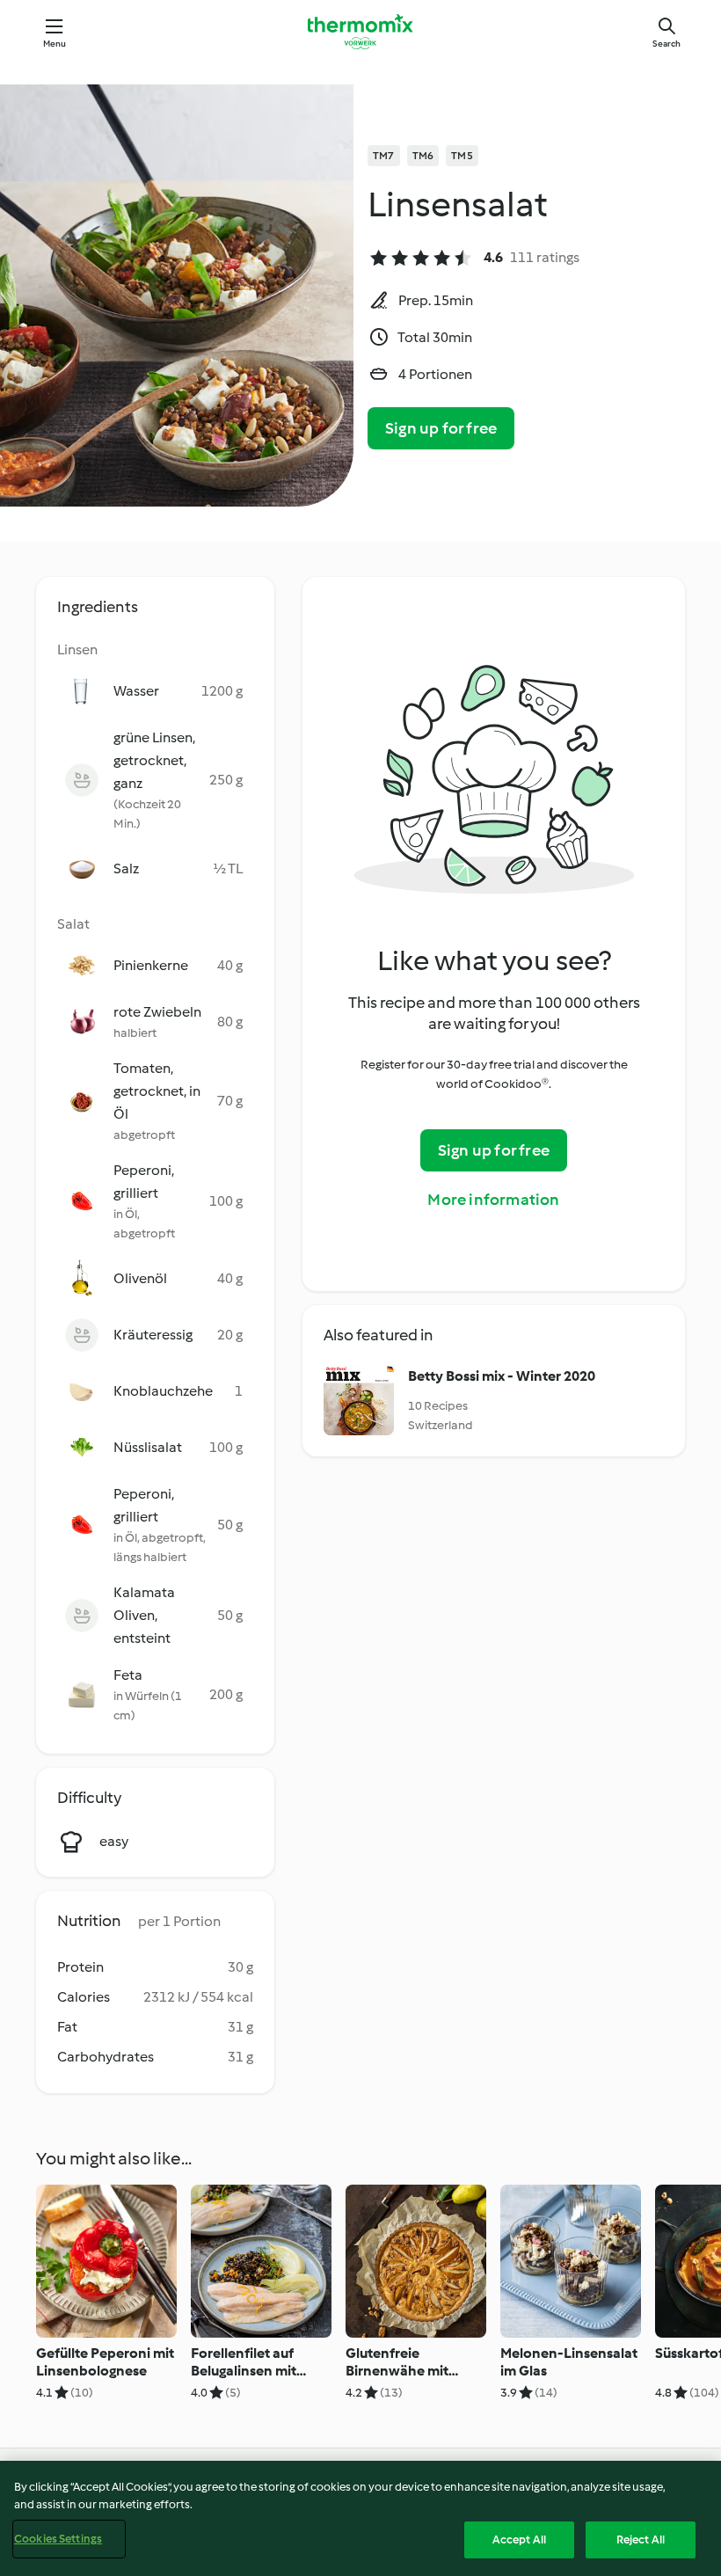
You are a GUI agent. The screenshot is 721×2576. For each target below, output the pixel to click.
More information (493, 1200)
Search (666, 44)
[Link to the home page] (360, 32)
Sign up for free (441, 428)
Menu (55, 44)
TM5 (462, 156)
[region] (360, 2518)
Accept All (519, 2540)
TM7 (384, 156)
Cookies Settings (58, 2539)
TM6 (423, 156)
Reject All (641, 2540)
